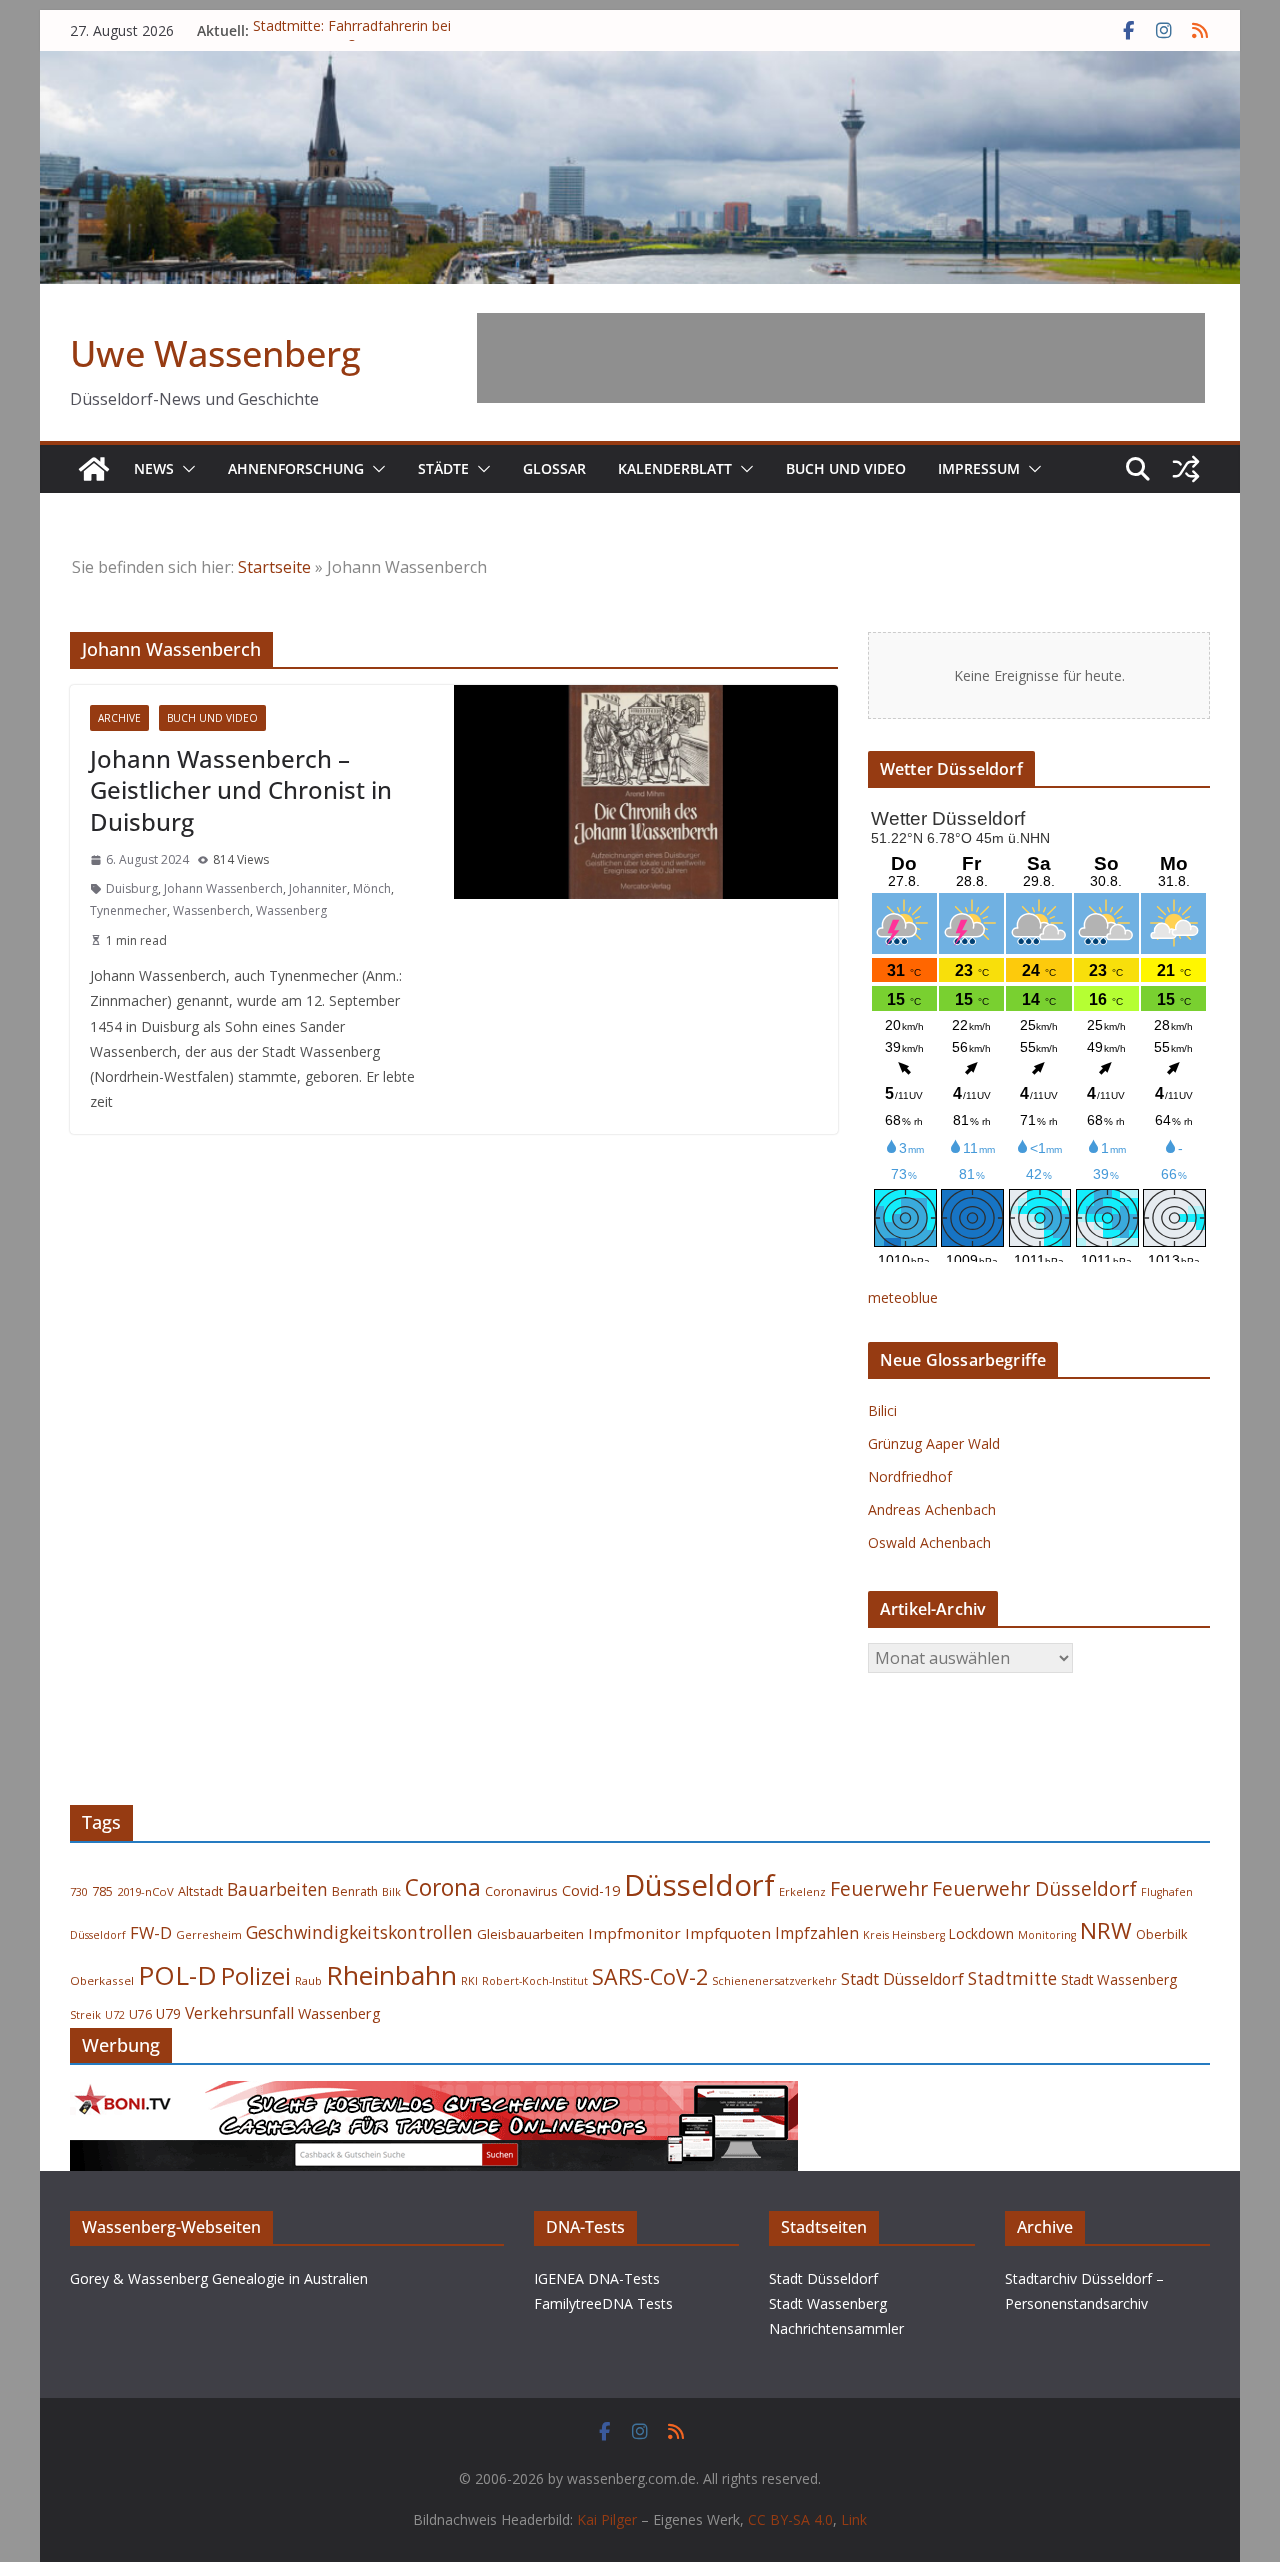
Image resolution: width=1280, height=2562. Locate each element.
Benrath (355, 1891)
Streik (85, 2014)
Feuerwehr (879, 1888)
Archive (119, 718)
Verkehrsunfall (239, 2013)
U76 (140, 2014)
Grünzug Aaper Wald (934, 1443)
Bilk (391, 1891)
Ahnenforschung (296, 468)
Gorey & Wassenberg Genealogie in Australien (219, 2278)
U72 (115, 2015)
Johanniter (318, 888)
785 (102, 1891)
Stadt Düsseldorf (902, 1979)
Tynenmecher (128, 910)
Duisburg (132, 888)
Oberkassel (102, 1980)
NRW (1106, 1930)
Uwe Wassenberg (215, 353)
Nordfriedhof (910, 1476)
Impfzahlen (817, 1933)
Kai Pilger (607, 2519)
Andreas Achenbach (932, 1509)
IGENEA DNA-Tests (597, 2278)
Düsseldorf (699, 1885)
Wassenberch (211, 910)
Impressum (979, 468)
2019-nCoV (145, 1891)
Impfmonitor (634, 1933)
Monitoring (1047, 1935)
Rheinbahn (391, 1975)
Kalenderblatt (675, 468)
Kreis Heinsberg (904, 1935)
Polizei (256, 1976)
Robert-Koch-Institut (535, 1981)
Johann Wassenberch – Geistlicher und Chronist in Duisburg (241, 789)
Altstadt (200, 1891)
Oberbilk (1161, 1934)
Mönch (372, 888)
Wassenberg (291, 910)
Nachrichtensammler (836, 2328)
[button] (185, 469)
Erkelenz (802, 1891)
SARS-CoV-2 (650, 1976)
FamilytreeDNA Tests (603, 2303)
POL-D (177, 1975)
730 (79, 1891)
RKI (469, 1981)
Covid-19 (591, 1890)
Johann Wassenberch (223, 888)
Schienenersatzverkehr (774, 1980)
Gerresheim (209, 1934)
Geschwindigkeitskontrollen (359, 1932)
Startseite (274, 567)
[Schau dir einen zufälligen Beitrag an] (1186, 469)
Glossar (554, 468)
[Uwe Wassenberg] (94, 469)
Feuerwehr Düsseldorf (1034, 1888)
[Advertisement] (841, 358)
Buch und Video (846, 468)
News (154, 468)
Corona (443, 1887)
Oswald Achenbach (929, 1542)
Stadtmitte (1012, 1978)
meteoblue (903, 1297)
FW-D (151, 1932)
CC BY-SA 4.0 (790, 2519)
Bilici (882, 1410)
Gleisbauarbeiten (530, 1934)
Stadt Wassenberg (1119, 1980)
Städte (443, 468)
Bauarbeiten (277, 1889)
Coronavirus (521, 1891)
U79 (168, 2013)
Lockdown (981, 1934)
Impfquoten (728, 1933)
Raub (308, 1980)
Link (854, 2519)
